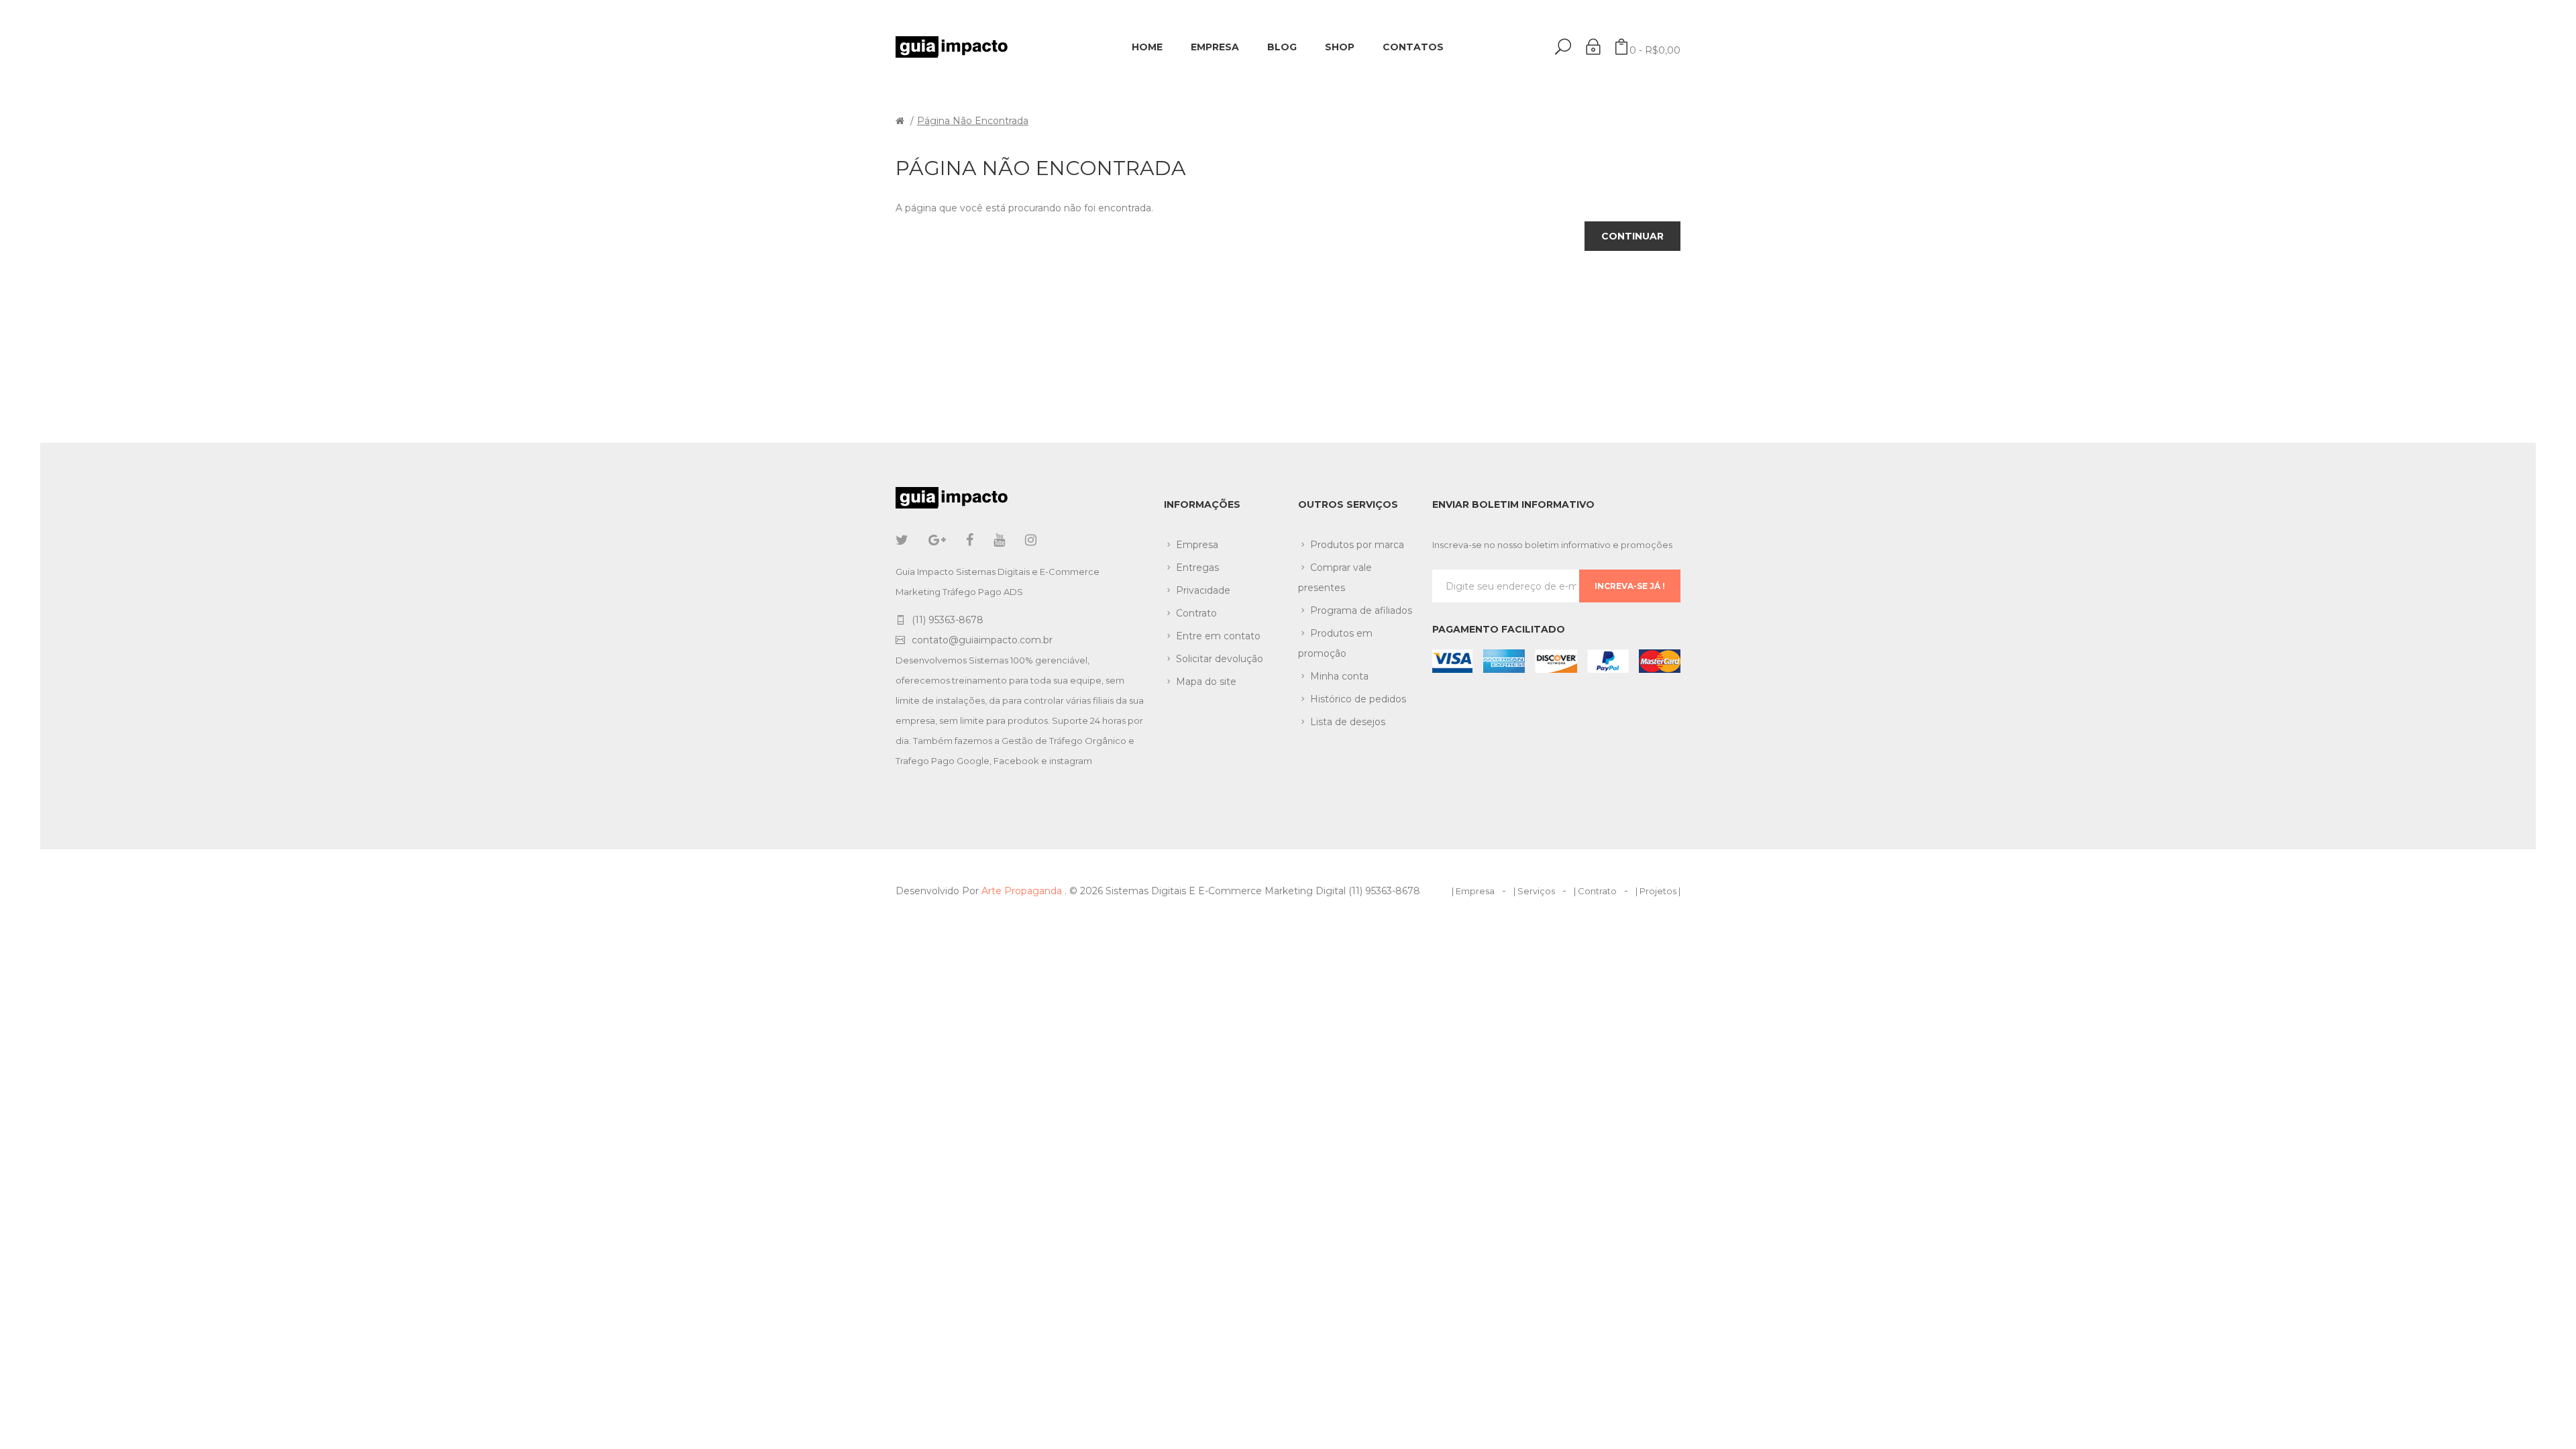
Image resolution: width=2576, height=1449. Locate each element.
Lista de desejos (1348, 722)
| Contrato (1595, 891)
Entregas (1197, 568)
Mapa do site (1206, 682)
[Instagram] (1031, 540)
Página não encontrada (973, 121)
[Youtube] (999, 540)
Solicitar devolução (1220, 659)
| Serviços (1534, 891)
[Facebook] (970, 540)
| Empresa (1473, 891)
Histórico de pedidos (1358, 699)
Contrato (1196, 613)
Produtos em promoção (1335, 643)
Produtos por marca (1357, 545)
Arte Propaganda (1023, 891)
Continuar (1632, 236)
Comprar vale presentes (1335, 578)
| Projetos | (1658, 891)
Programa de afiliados (1361, 610)
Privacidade (1203, 590)
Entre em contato (1218, 636)
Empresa (1197, 545)
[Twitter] (902, 540)
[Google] (937, 540)
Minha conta (1339, 676)
